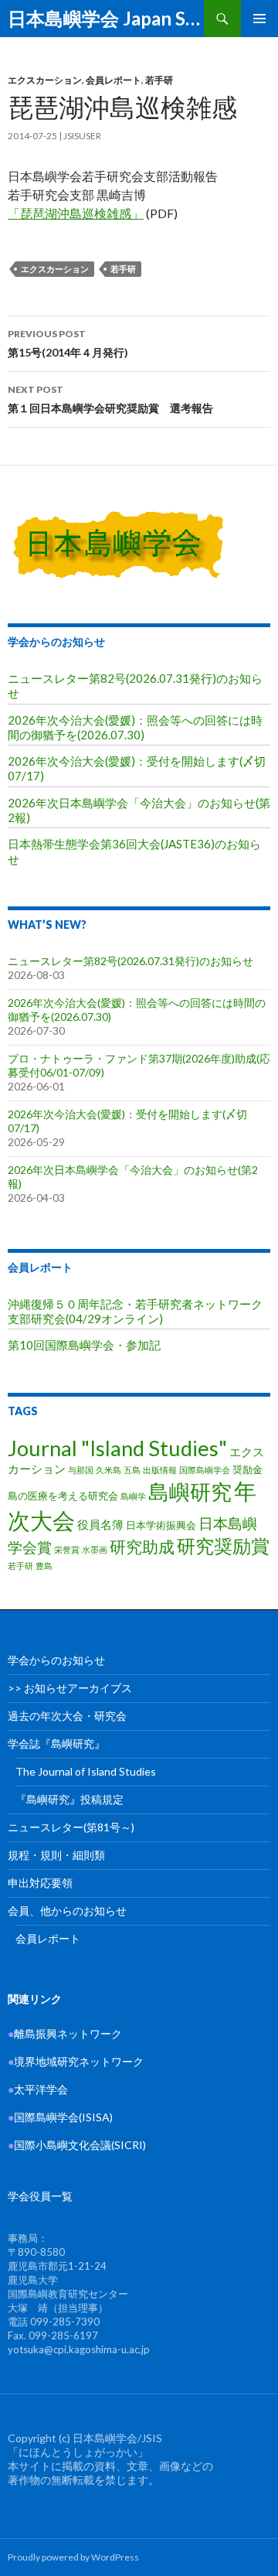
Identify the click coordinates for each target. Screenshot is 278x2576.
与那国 (81, 1470)
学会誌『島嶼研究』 (56, 1743)
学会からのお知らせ (56, 641)
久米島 (108, 1470)
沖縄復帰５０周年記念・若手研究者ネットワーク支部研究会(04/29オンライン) (135, 1311)
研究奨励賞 (223, 1546)
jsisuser (82, 136)
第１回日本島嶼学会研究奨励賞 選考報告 (110, 399)
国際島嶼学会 (205, 1470)
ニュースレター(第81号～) (71, 1827)
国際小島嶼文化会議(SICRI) (80, 2145)
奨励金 (247, 1469)
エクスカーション (45, 80)
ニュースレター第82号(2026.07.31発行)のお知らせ (131, 961)
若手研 (159, 80)
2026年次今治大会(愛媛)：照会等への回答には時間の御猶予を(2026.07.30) (135, 727)
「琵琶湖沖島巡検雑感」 (76, 213)
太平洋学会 (38, 2089)
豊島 (44, 1566)
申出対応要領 (40, 1883)
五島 (132, 1470)
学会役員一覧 (40, 2196)
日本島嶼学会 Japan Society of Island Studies (106, 18)
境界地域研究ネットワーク (76, 2061)
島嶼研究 (190, 1491)
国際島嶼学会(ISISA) (60, 2117)
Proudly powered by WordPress (73, 2557)
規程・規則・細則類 (56, 1855)
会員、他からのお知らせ (67, 1911)
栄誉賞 (67, 1549)
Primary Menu (259, 19)
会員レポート (114, 80)
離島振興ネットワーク (65, 2034)
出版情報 (160, 1470)
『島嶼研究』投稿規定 (69, 1799)
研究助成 (142, 1546)
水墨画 (95, 1549)
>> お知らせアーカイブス (70, 1688)
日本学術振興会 (161, 1525)
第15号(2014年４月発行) (68, 343)
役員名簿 (100, 1524)
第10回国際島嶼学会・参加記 (84, 1345)
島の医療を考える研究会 (63, 1496)
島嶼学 (133, 1496)
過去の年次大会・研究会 (67, 1716)
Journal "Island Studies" (117, 1448)
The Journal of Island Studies (86, 1771)
